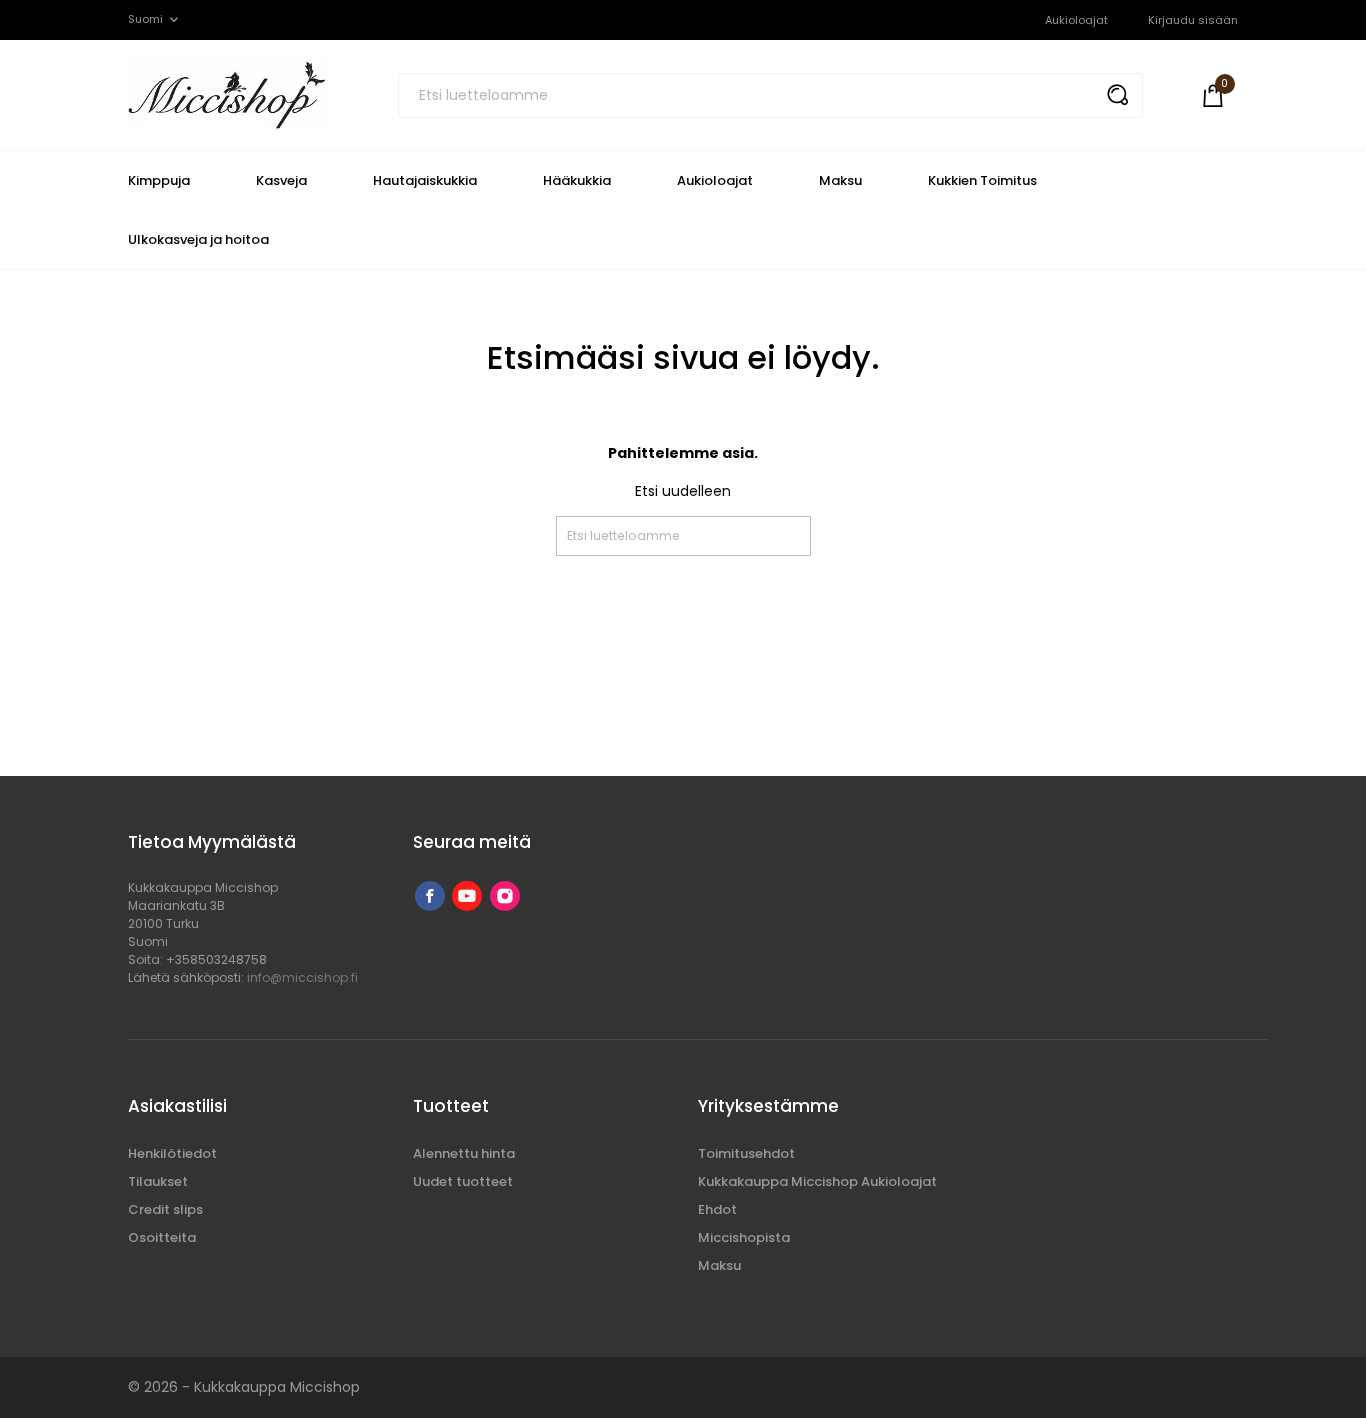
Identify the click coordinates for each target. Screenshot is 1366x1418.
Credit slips (165, 1209)
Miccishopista (744, 1237)
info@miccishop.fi (302, 977)
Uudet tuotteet (463, 1181)
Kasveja (281, 180)
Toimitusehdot (746, 1153)
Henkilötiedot (172, 1153)
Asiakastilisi (177, 1106)
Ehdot (717, 1209)
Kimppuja (159, 180)
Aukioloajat (1076, 20)
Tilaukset (158, 1181)
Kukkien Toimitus (982, 180)
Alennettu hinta (464, 1153)
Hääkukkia (577, 180)
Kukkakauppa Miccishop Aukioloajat (817, 1181)
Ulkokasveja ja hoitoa (198, 239)
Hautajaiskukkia (425, 180)
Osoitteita (162, 1237)
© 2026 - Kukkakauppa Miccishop (244, 1387)
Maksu (840, 180)
